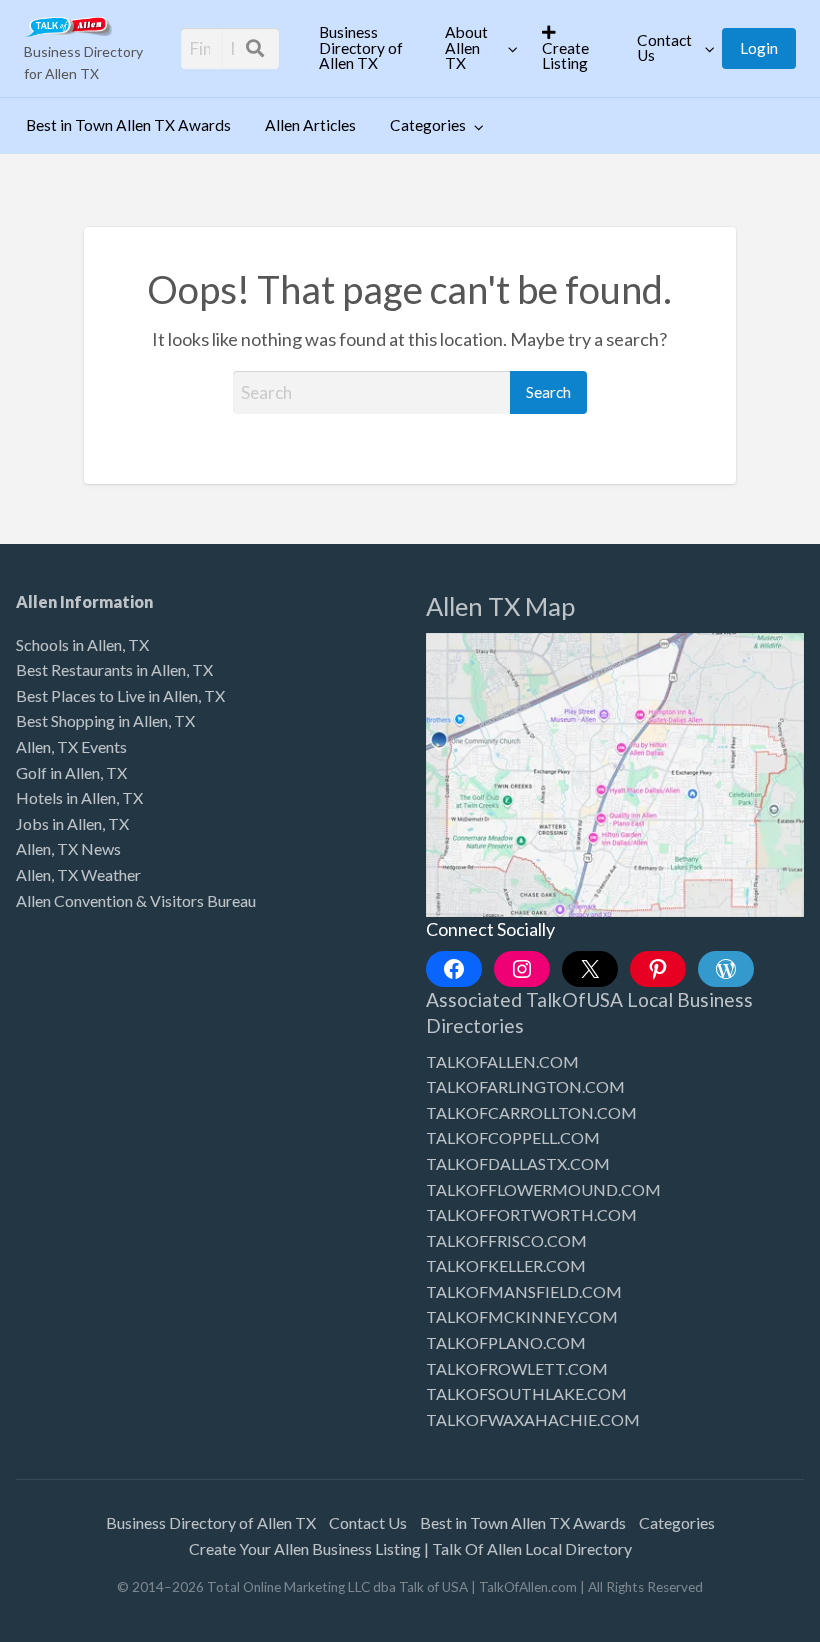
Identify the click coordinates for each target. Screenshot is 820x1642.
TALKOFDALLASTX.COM (518, 1163)
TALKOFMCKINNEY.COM (522, 1316)
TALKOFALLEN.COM (502, 1061)
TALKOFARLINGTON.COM (525, 1086)
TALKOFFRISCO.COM (506, 1240)
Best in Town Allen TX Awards (128, 125)
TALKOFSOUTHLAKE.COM (526, 1393)
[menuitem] (365, 48)
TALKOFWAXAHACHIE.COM (533, 1419)
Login (759, 48)
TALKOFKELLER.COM (506, 1265)
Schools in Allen (69, 644)
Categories (428, 125)
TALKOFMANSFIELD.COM (524, 1291)
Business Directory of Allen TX (361, 47)
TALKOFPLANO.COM (506, 1342)
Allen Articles (310, 125)
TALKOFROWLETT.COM (517, 1368)
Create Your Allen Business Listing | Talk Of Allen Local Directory (410, 1548)
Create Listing (565, 56)
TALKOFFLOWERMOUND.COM (543, 1189)
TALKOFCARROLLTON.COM (531, 1112)
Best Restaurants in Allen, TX (114, 669)
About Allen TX (466, 47)
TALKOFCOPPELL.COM (513, 1137)
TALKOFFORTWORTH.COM (531, 1214)
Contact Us (664, 48)
